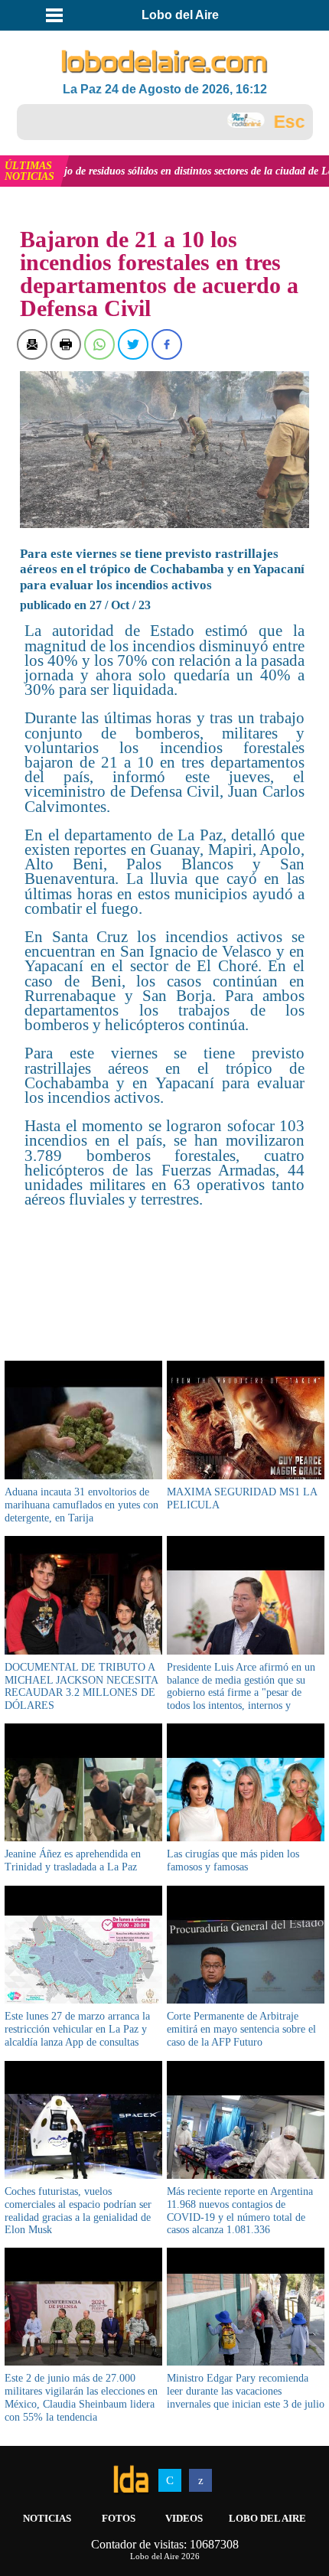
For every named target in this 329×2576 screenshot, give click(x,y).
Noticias (47, 2518)
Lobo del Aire (267, 2518)
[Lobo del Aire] (165, 62)
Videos (184, 2518)
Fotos (119, 2518)
